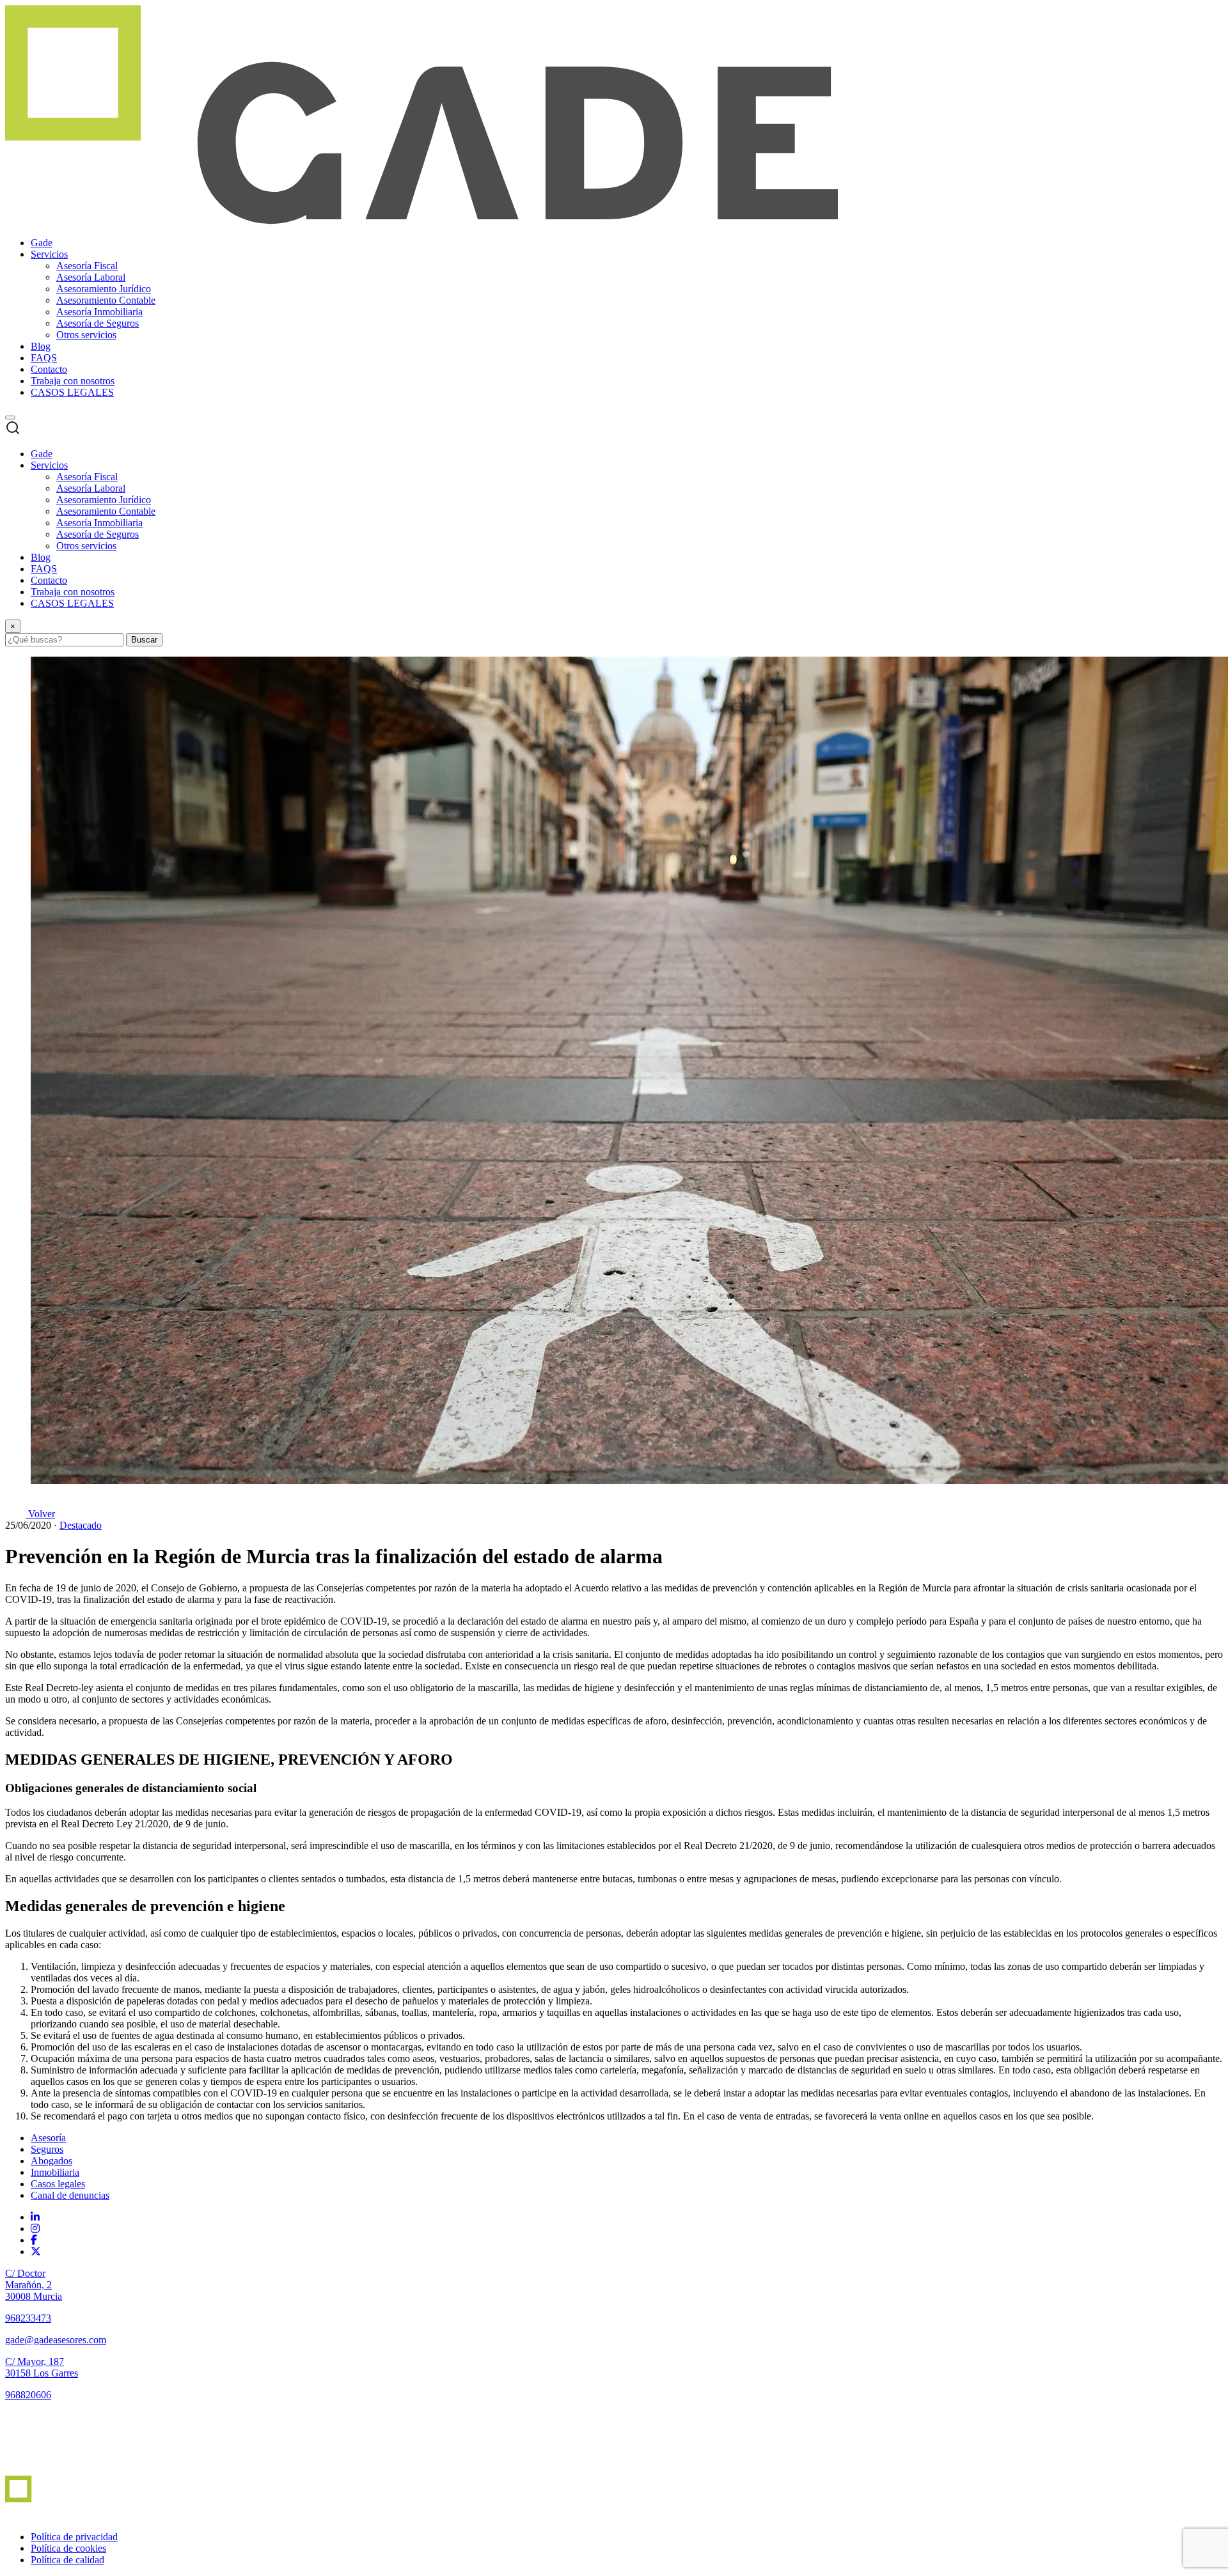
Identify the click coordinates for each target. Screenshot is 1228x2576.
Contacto (49, 369)
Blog (41, 346)
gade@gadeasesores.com (56, 2340)
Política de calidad (67, 2560)
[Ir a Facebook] (34, 2240)
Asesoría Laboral (91, 277)
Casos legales (58, 2184)
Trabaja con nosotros (73, 381)
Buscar (144, 640)
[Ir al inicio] (42, 2470)
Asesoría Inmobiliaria (99, 312)
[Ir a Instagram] (35, 2229)
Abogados (51, 2161)
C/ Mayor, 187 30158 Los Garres (42, 2367)
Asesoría (48, 2138)
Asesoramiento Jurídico (104, 289)
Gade (42, 243)
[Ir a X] (36, 2252)
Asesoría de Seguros (98, 323)
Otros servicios (86, 335)
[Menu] (10, 418)
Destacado (81, 1525)
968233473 (28, 2318)
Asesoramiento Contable (106, 300)
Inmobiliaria (55, 2172)
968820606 (28, 2395)
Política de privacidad (74, 2537)
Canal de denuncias (70, 2195)
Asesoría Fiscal (87, 266)
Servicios (49, 254)
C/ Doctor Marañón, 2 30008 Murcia (34, 2285)
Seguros (47, 2149)
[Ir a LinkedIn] (35, 2217)
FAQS (44, 358)
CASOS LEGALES (72, 392)
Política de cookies (68, 2548)
